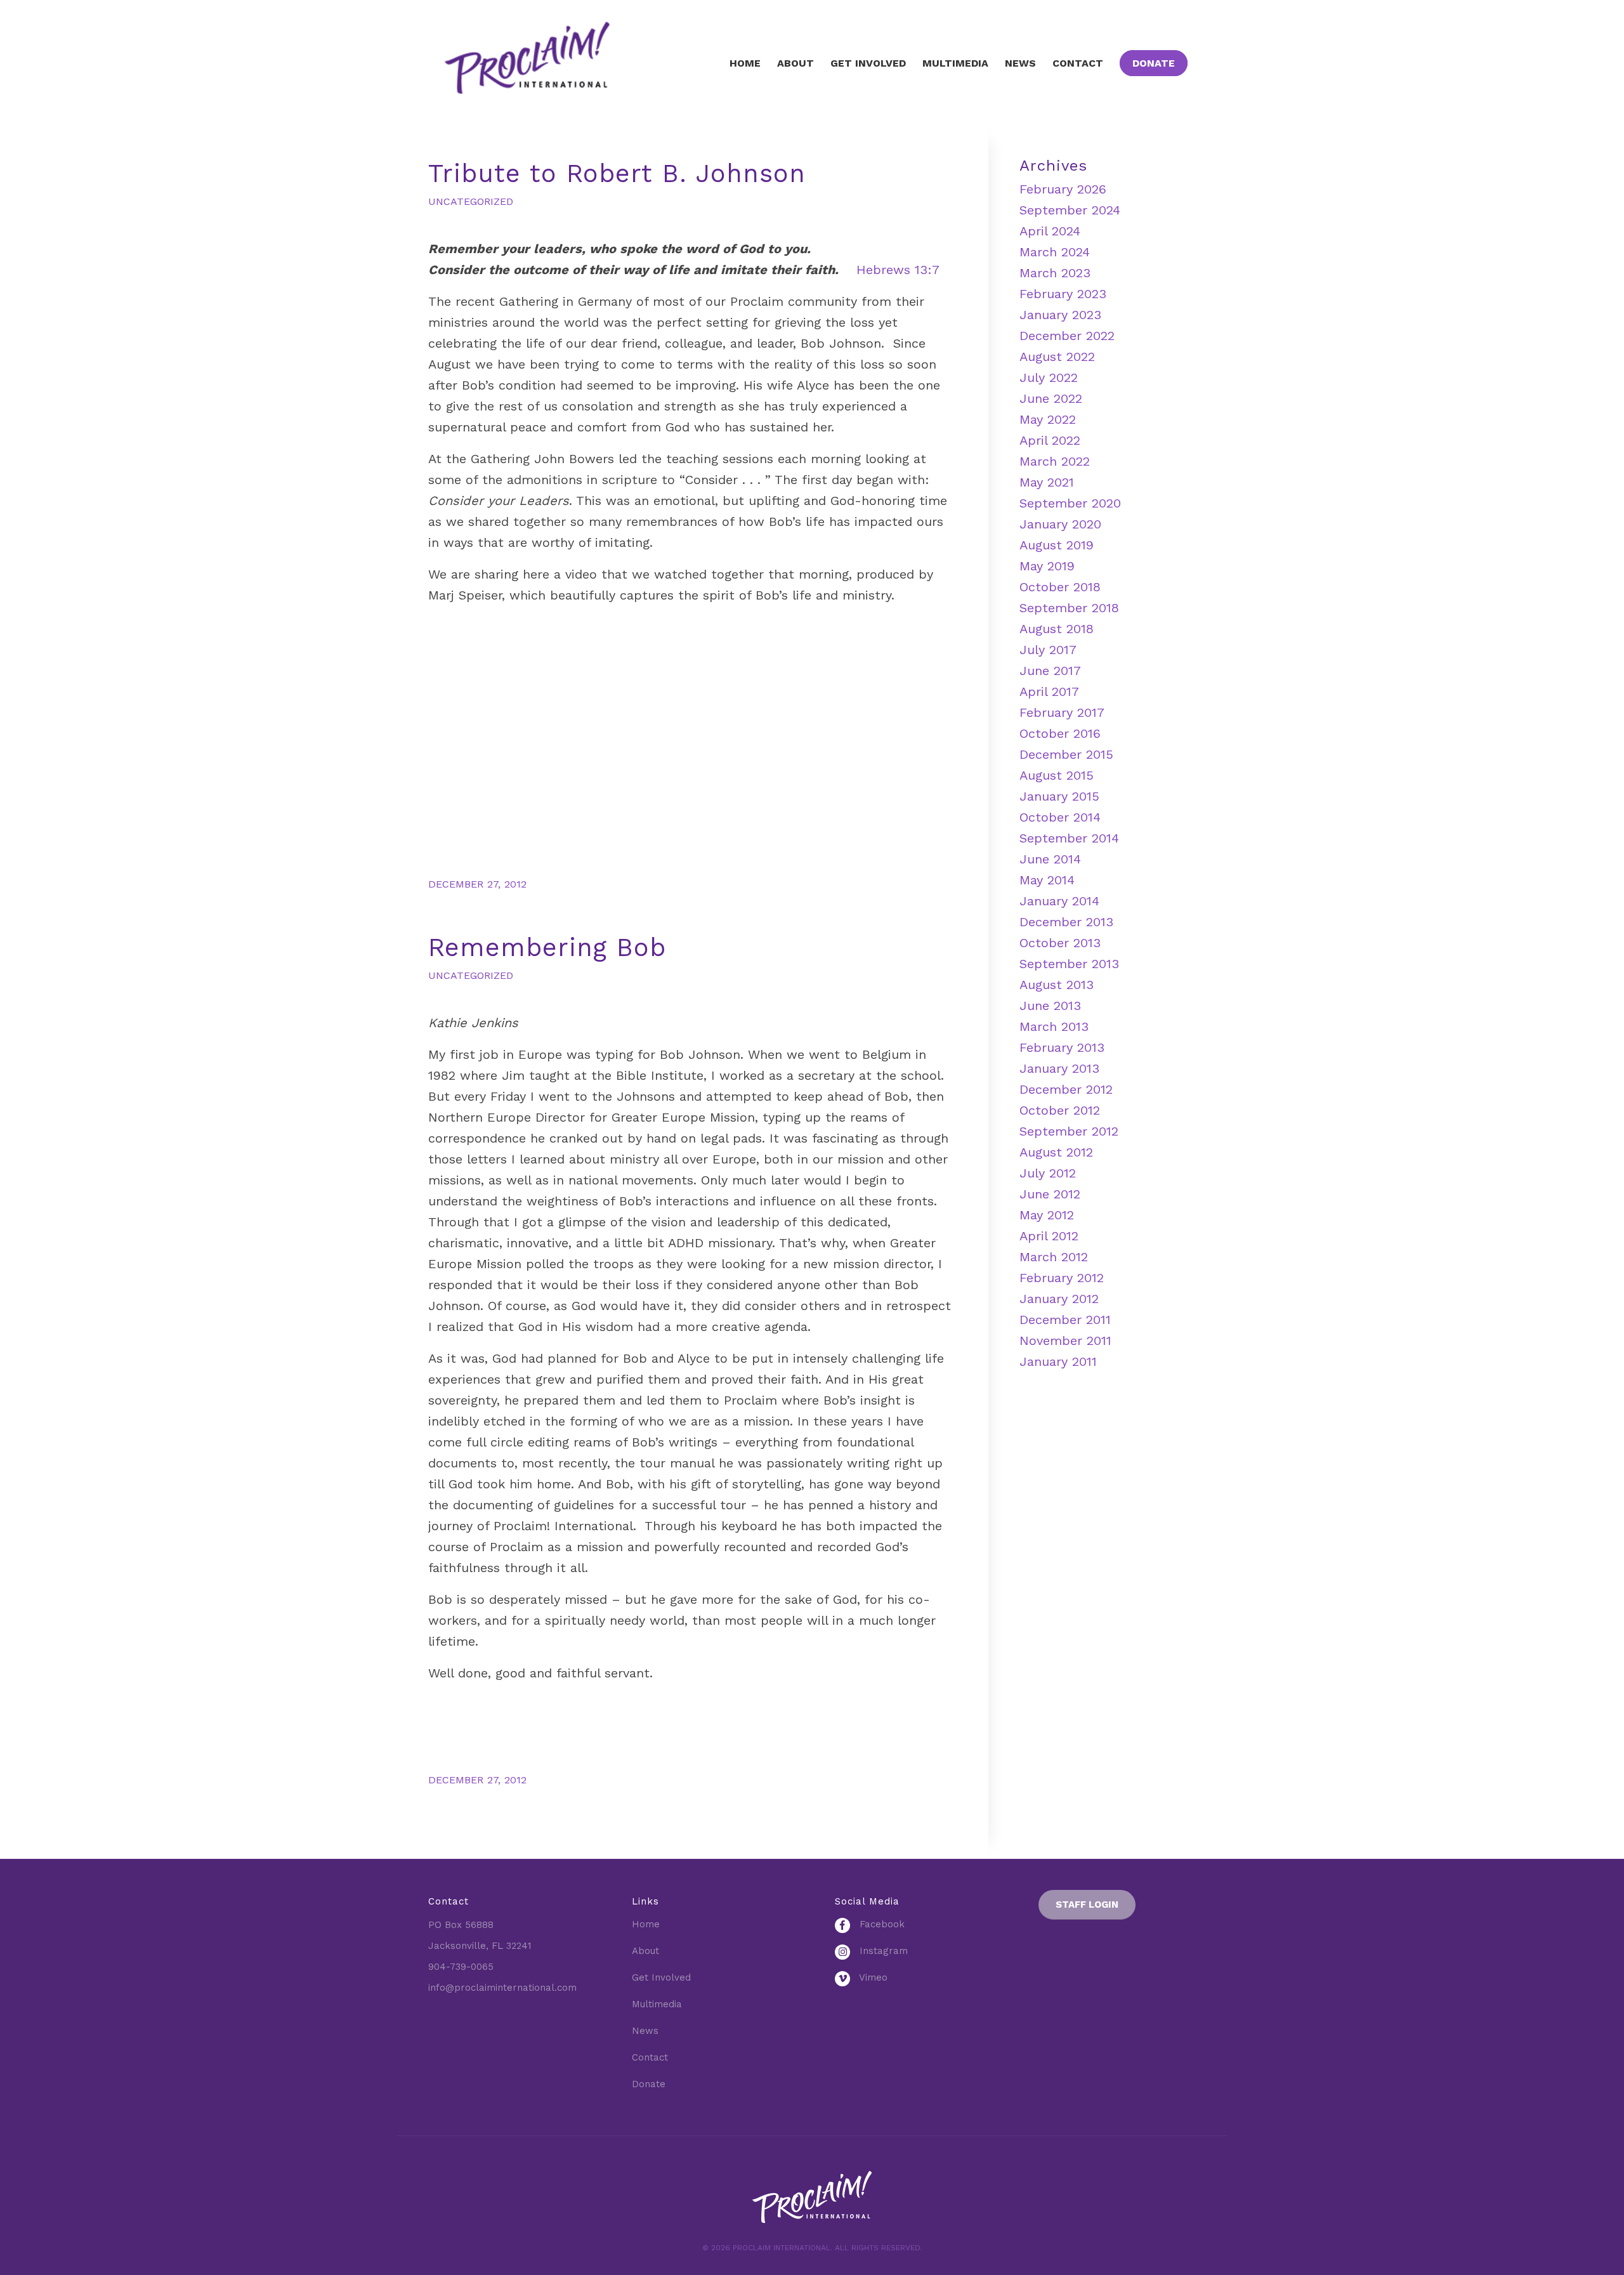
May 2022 (1048, 419)
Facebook (881, 1924)
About (645, 1951)
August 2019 (1057, 545)
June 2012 (1050, 1194)
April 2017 (1049, 692)
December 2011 (1065, 1320)
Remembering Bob (547, 947)
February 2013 (1062, 1047)
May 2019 (1047, 566)
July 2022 (1049, 377)
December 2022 (1067, 336)
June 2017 (1050, 671)
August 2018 (1057, 629)
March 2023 (1055, 273)
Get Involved (661, 1977)
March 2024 (1055, 252)
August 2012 (1056, 1152)
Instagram (882, 1951)
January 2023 (1060, 315)
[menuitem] (745, 63)
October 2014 (1060, 817)
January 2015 (1059, 796)
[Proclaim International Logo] (549, 63)
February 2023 (1063, 294)
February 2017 (1062, 712)
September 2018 (1069, 608)
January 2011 (1058, 1361)
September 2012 (1069, 1131)
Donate (649, 2084)
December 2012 (1066, 1089)
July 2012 (1048, 1173)
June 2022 (1051, 398)
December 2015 (1066, 754)
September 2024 (1070, 210)
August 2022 (1057, 357)
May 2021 (1047, 482)
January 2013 (1059, 1068)
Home (646, 1924)
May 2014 (1047, 880)
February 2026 (1063, 189)
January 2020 (1060, 524)
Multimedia (657, 2004)
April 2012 (1049, 1236)
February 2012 (1062, 1278)
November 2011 (1065, 1341)
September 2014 (1069, 838)
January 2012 (1059, 1299)
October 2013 (1060, 943)
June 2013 (1050, 1006)
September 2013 (1069, 964)
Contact (650, 2057)
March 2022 (1055, 461)
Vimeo (872, 1977)
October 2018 (1060, 587)
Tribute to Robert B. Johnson (617, 174)
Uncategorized (471, 201)
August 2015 (1057, 775)
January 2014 (1059, 901)
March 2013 (1054, 1026)
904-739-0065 (461, 1967)
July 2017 (1048, 650)
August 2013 (1057, 985)
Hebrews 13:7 (898, 270)
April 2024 (1050, 231)
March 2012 (1054, 1257)
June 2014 (1050, 859)
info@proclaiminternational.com (502, 1988)
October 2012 (1060, 1110)
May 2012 (1047, 1215)
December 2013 (1066, 922)
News (645, 2031)
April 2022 (1050, 440)
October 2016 (1060, 733)
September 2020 (1070, 503)
